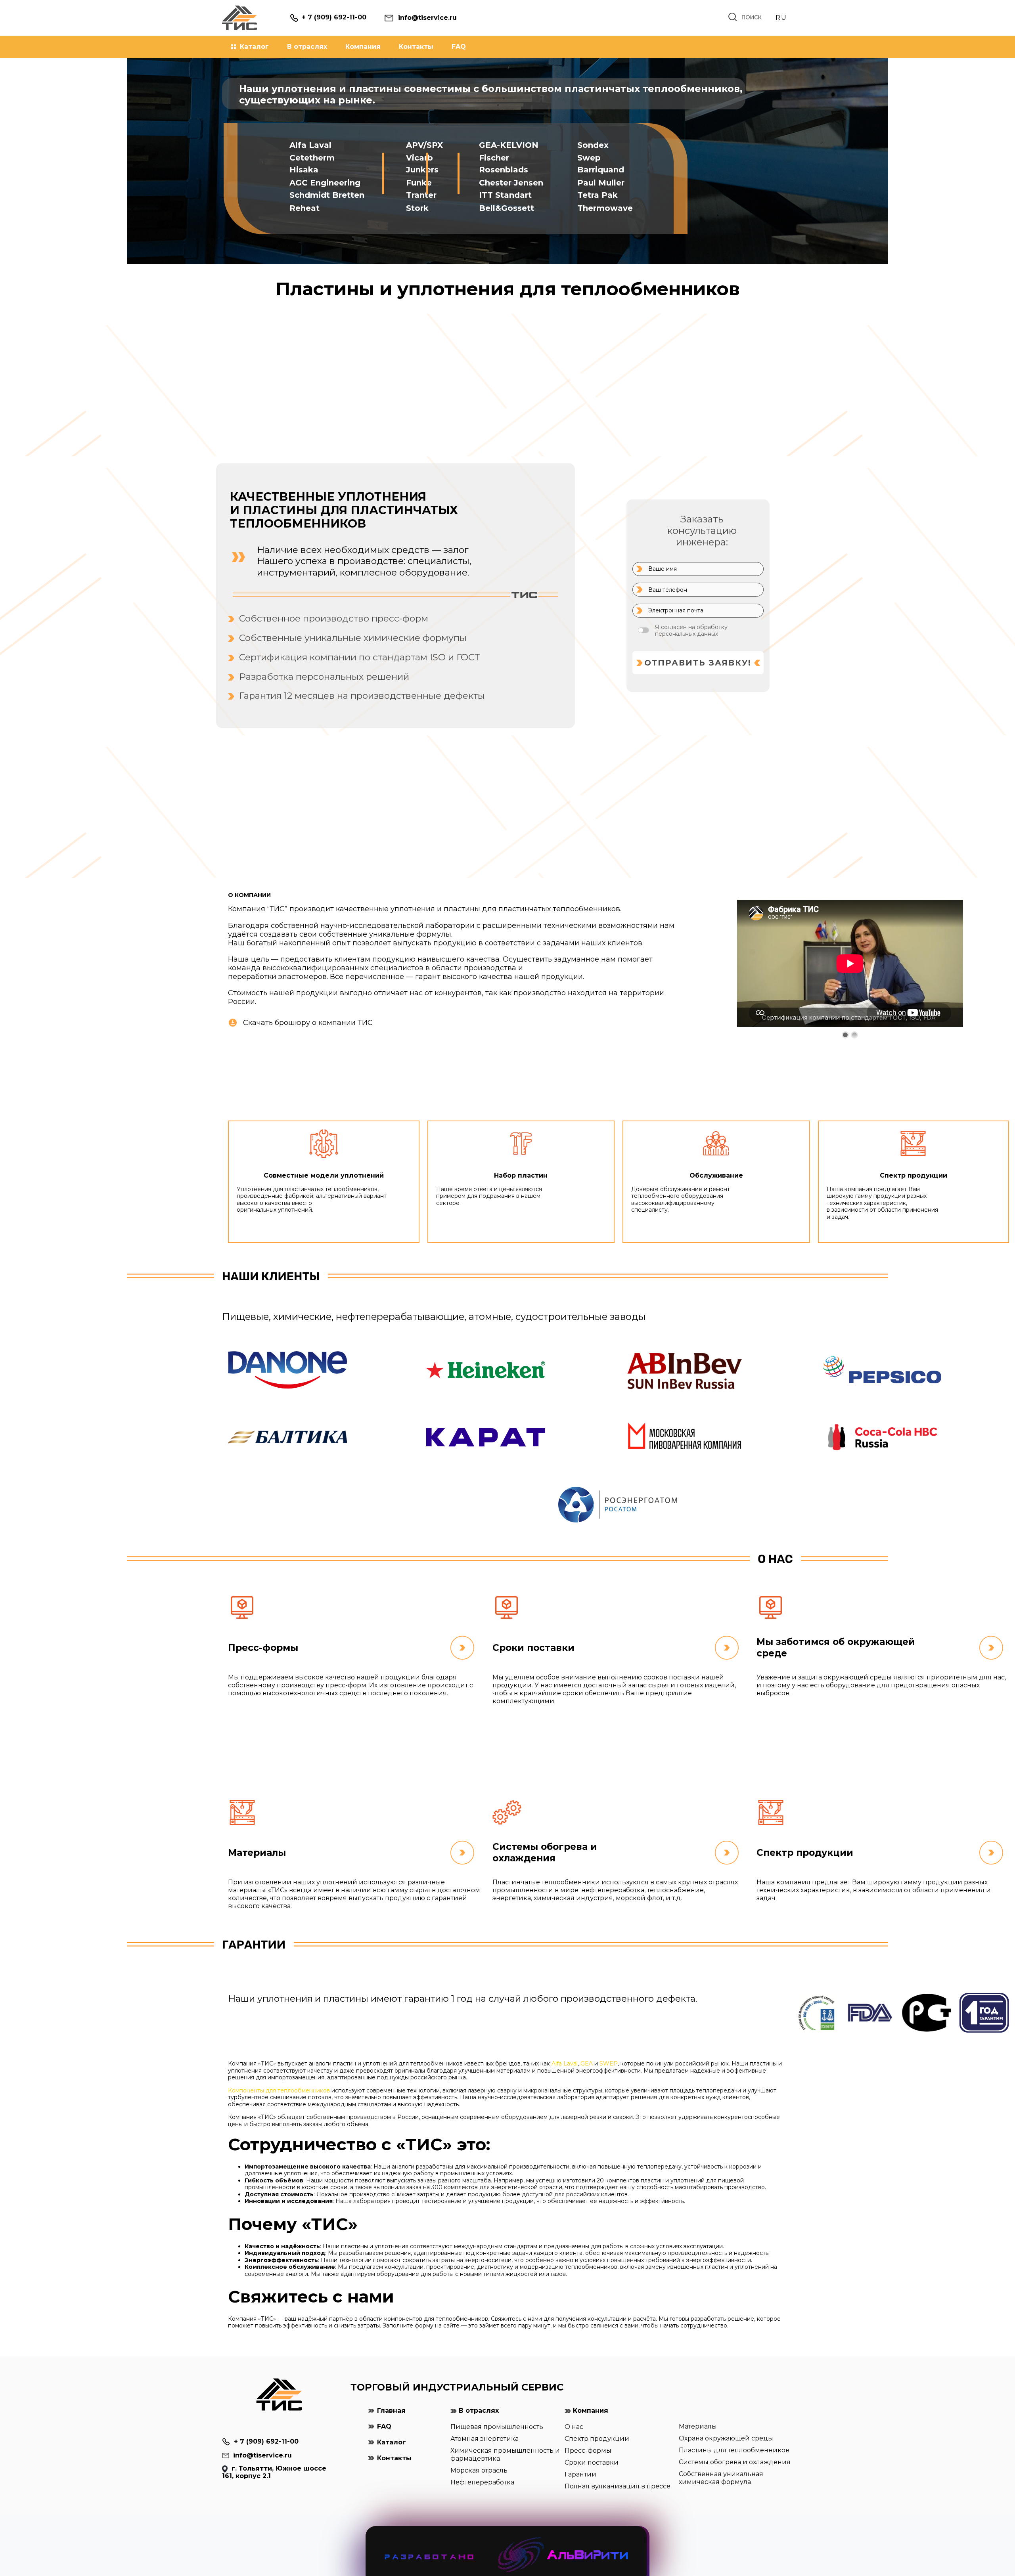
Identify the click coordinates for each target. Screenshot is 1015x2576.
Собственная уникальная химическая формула (721, 2478)
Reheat (304, 208)
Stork (417, 208)
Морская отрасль (479, 2470)
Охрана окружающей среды (726, 2438)
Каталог (254, 47)
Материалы (698, 2426)
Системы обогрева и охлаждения (735, 2462)
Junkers (422, 170)
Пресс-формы (588, 2451)
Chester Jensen (511, 183)
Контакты (416, 47)
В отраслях (307, 47)
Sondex (593, 145)
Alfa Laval (310, 145)
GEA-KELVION (509, 145)
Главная (391, 2411)
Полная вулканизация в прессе (618, 2486)
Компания (363, 47)
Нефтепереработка (482, 2482)
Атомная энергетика (485, 2439)
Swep (589, 158)
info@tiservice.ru (262, 2455)
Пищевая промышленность (497, 2427)
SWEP (609, 2063)
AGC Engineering (325, 183)
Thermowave (605, 208)
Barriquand (601, 170)
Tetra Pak (598, 195)
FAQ (459, 47)
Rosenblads (504, 170)
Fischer (494, 158)
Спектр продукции (597, 2439)
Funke (419, 183)
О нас (574, 2427)
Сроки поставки (592, 2462)
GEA (587, 2063)
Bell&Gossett (507, 208)
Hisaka (304, 170)
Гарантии (580, 2474)
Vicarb (419, 158)
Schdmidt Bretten (327, 195)
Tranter (421, 195)
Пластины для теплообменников (734, 2450)
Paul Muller (601, 183)
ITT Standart (505, 195)
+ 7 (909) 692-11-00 (266, 2441)
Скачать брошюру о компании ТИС (308, 1023)
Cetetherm (312, 158)
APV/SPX (424, 145)
